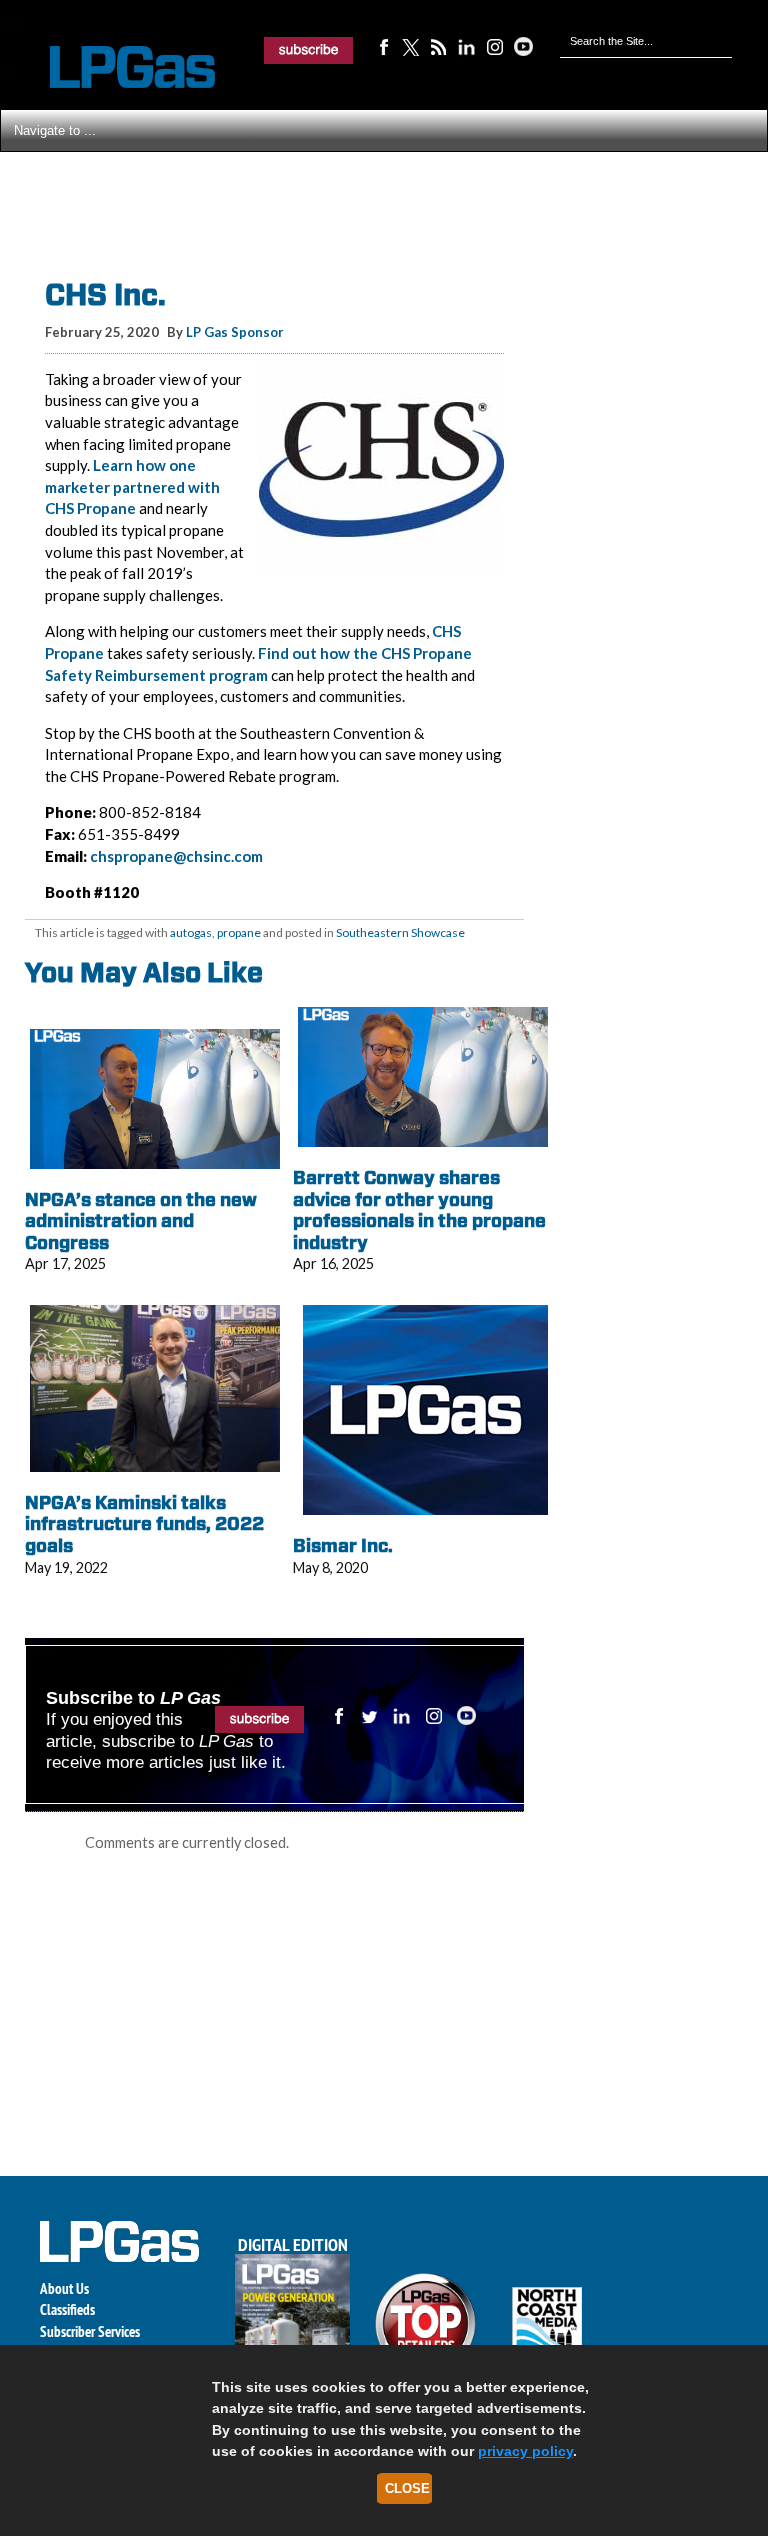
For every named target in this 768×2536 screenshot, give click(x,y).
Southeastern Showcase (400, 932)
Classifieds (67, 2309)
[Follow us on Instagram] (495, 46)
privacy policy (525, 2451)
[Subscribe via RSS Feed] (439, 46)
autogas (191, 932)
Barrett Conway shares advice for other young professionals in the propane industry (419, 1210)
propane (239, 932)
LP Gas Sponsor (235, 332)
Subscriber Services (90, 2331)
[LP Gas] (115, 67)
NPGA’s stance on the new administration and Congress (141, 1221)
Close (407, 2488)
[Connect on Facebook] (383, 46)
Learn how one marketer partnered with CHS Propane (132, 486)
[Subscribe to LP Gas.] (309, 50)
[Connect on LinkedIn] (467, 46)
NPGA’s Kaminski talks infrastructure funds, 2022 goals (144, 1524)
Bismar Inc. (343, 1545)
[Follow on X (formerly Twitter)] (411, 46)
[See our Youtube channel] (523, 46)
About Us (64, 2288)
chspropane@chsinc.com (176, 856)
